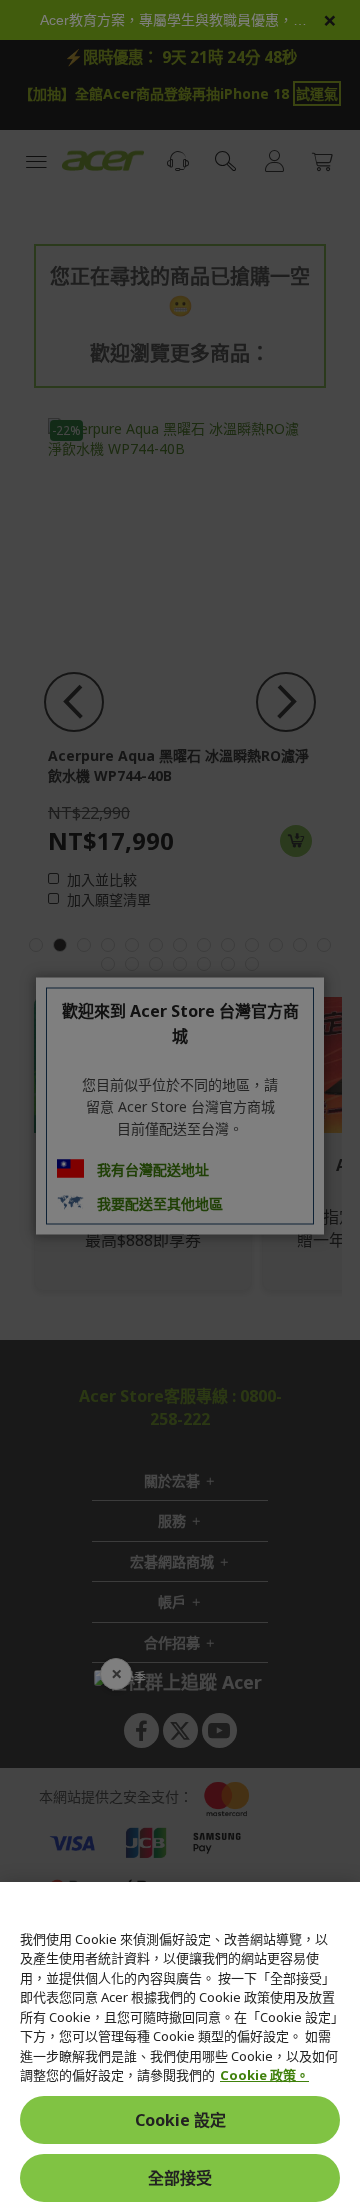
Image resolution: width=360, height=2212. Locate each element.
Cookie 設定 (180, 2120)
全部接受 (180, 2178)
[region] (180, 2047)
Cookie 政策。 (264, 2075)
